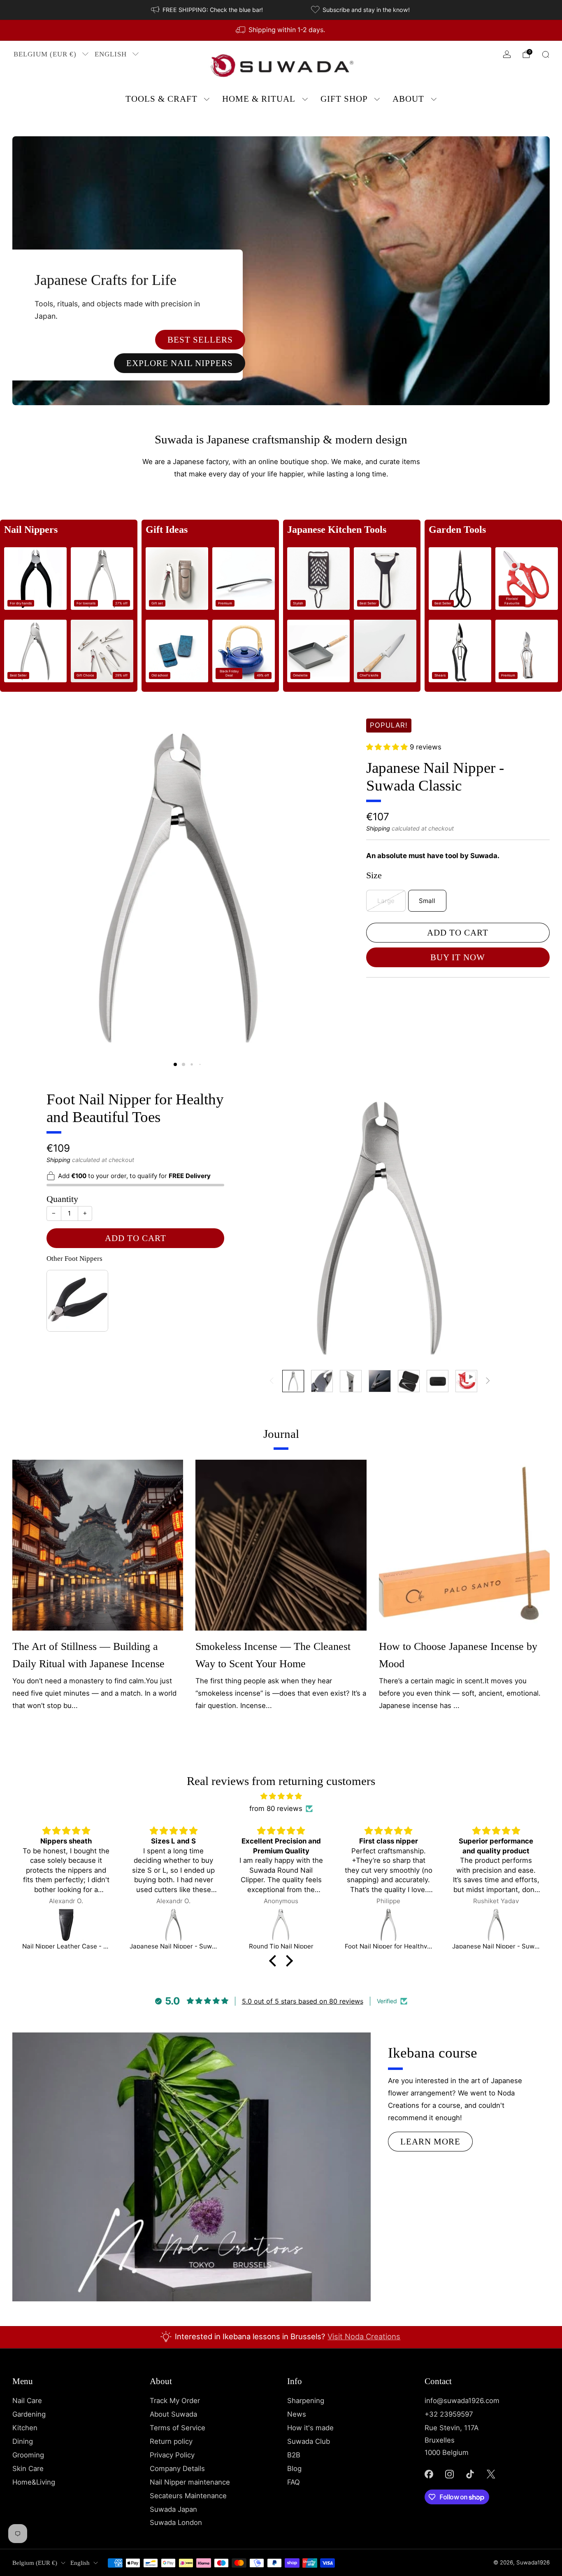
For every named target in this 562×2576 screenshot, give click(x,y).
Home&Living (34, 2482)
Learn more (430, 2142)
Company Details (177, 2469)
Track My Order (175, 2401)
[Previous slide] (28, 879)
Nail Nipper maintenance (190, 2482)
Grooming (28, 2455)
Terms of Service (178, 2428)
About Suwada (173, 2414)
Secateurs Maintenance (188, 2496)
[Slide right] (488, 1381)
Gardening (29, 2414)
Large (386, 901)
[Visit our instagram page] (449, 2474)
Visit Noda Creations (364, 2336)
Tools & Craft (161, 99)
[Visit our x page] (491, 2474)
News (297, 2414)
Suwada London (176, 2522)
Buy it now (458, 957)
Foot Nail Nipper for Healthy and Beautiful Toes (135, 1108)
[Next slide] (330, 879)
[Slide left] (272, 1381)
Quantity (62, 1199)
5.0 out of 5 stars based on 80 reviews (303, 2001)
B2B (294, 2455)
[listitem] (208, 10)
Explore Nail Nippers (180, 363)
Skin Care (28, 2469)
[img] (281, 1797)
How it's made (310, 2428)
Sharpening (306, 2401)
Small (427, 901)
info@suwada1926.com (462, 2401)
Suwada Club (309, 2441)
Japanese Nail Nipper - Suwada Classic (435, 777)
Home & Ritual (259, 99)
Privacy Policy (172, 2455)
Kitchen (25, 2428)
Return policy (171, 2441)
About (408, 99)
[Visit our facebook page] (429, 2474)
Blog (294, 2469)
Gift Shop (344, 99)
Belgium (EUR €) (45, 54)
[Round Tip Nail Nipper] (174, 1925)
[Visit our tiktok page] (470, 2474)
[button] (175, 1064)
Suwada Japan (173, 2509)
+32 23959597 (449, 2414)
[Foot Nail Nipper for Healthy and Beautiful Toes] (281, 1925)
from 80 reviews (276, 1808)
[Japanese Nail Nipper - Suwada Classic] (66, 1925)
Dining (23, 2441)
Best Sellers (200, 340)
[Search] (546, 54)
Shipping (378, 828)
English (111, 54)
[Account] (507, 54)
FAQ (294, 2482)
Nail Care (27, 2401)
